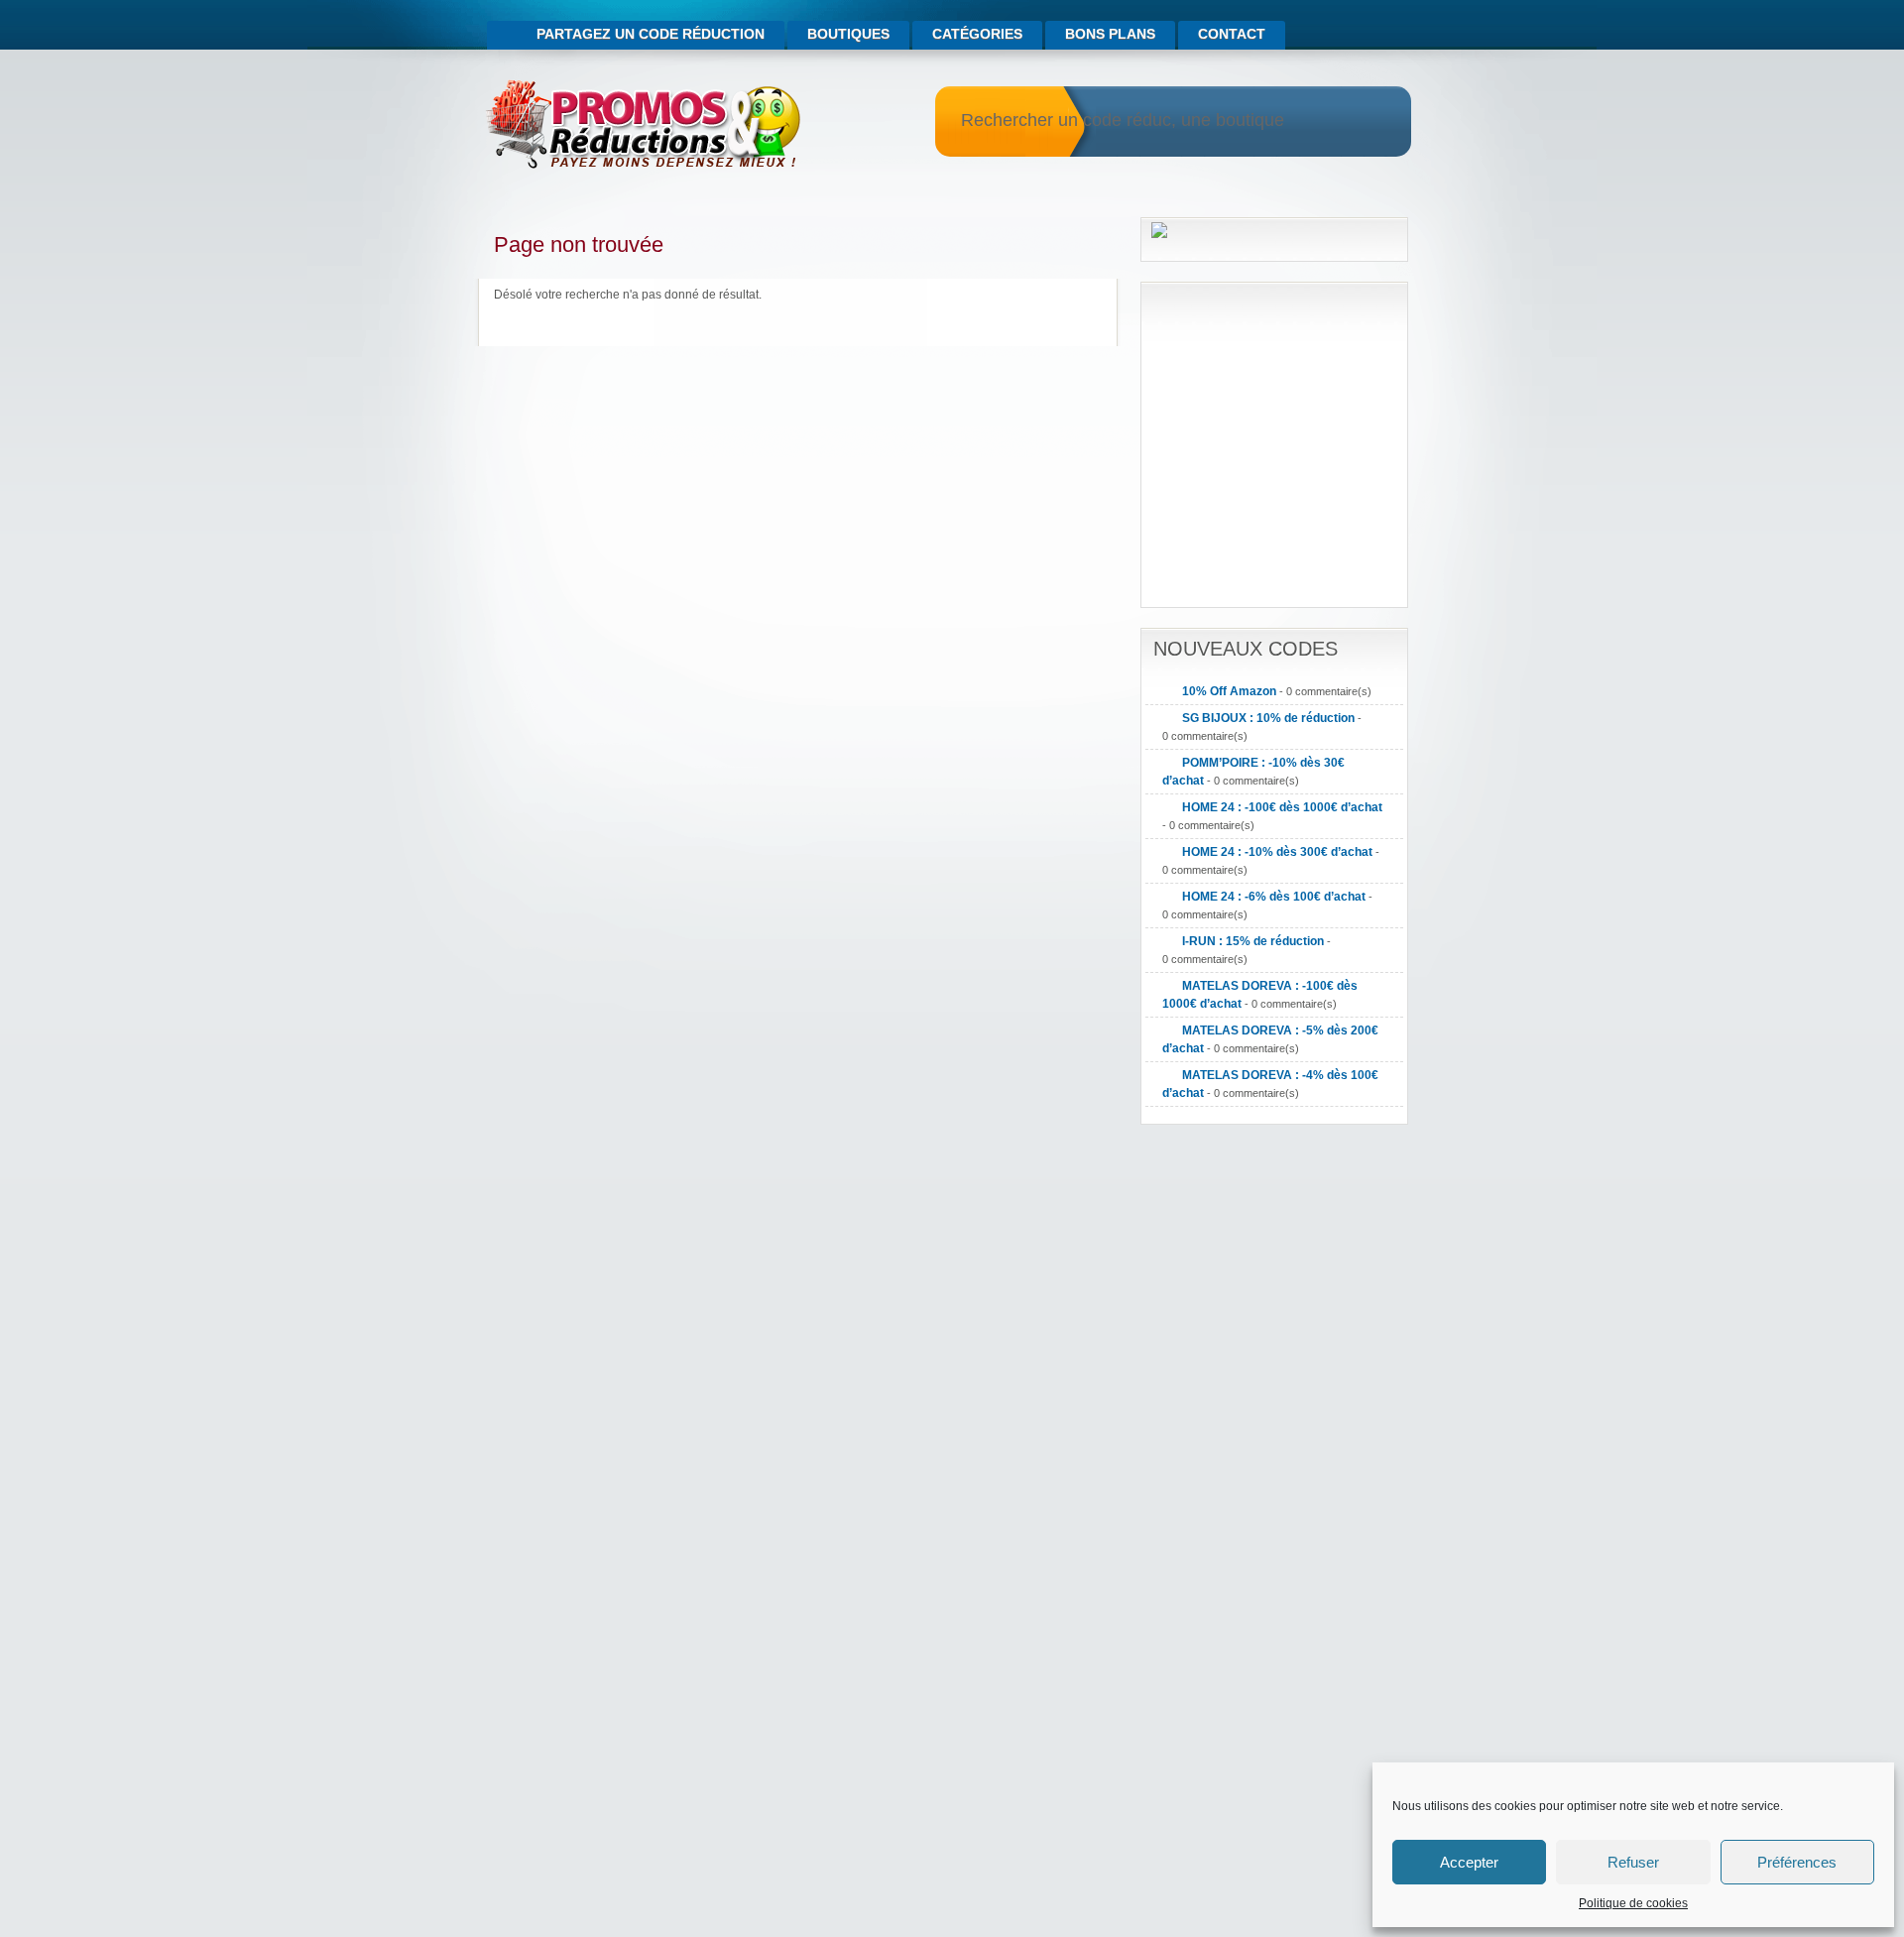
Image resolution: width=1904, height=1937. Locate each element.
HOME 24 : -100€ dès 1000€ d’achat (1282, 807)
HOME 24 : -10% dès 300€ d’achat (1277, 852)
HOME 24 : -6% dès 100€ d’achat (1274, 897)
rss (1374, 26)
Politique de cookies (1633, 1903)
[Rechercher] (1371, 122)
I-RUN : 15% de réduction (1253, 941)
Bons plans (1110, 34)
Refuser (1633, 1862)
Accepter (1469, 1862)
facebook (1400, 26)
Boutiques (848, 34)
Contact (1232, 34)
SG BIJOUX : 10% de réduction (1268, 718)
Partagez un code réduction (651, 34)
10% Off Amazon (1229, 691)
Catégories (977, 34)
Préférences (1797, 1862)
